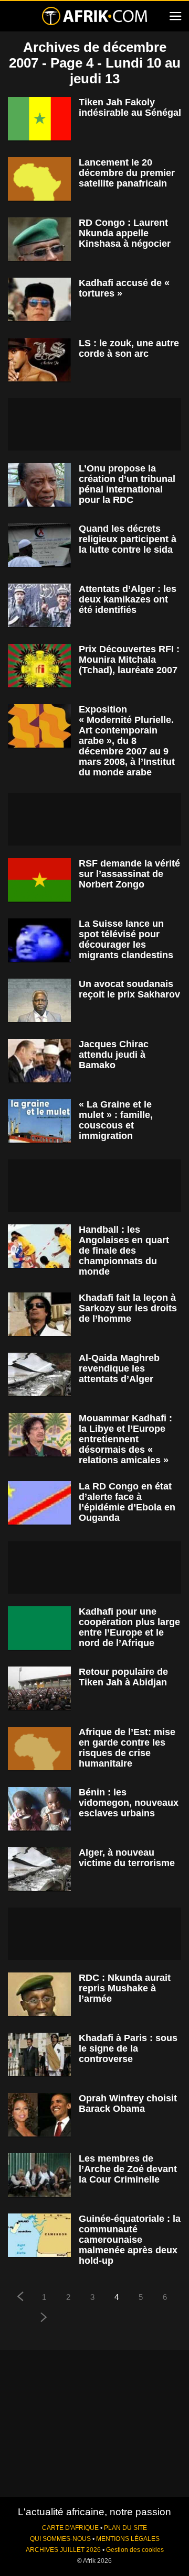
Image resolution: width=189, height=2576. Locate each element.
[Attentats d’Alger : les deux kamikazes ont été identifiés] (39, 605)
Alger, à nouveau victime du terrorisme (127, 1858)
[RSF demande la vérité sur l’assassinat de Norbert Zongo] (39, 880)
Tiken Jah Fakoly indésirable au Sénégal (130, 107)
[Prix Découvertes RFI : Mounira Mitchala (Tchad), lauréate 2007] (39, 666)
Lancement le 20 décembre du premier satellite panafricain (127, 173)
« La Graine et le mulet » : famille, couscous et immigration (116, 1120)
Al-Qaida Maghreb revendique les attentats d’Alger (119, 1368)
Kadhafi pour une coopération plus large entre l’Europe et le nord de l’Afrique (129, 1627)
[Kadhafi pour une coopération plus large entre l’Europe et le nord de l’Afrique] (39, 1628)
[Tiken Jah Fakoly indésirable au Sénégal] (39, 119)
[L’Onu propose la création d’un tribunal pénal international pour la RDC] (39, 485)
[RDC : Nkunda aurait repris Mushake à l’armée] (39, 1994)
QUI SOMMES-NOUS (60, 2539)
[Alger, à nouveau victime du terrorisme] (39, 1869)
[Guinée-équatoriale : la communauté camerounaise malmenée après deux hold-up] (39, 2235)
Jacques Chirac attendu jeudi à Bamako (114, 1055)
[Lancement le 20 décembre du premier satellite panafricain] (39, 179)
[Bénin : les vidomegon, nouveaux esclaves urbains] (39, 1809)
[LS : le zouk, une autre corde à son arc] (39, 360)
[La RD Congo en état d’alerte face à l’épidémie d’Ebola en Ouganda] (39, 1503)
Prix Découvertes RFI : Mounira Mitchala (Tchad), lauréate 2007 (129, 660)
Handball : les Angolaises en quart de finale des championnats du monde (124, 1251)
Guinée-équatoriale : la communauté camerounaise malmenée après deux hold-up (130, 2240)
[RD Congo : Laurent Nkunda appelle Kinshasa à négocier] (39, 239)
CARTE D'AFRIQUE (70, 2528)
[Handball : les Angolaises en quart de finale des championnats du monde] (39, 1246)
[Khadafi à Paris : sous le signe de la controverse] (39, 2054)
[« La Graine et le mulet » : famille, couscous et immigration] (39, 1121)
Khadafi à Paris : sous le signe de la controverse (128, 2048)
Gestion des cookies (135, 2550)
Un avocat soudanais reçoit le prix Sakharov (129, 989)
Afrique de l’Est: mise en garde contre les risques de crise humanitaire (127, 1748)
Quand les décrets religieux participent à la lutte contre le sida (128, 539)
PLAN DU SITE (125, 2528)
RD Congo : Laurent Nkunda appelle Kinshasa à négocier (125, 233)
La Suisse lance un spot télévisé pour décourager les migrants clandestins (126, 939)
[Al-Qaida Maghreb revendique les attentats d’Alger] (39, 1374)
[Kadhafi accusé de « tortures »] (39, 299)
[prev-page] (20, 2298)
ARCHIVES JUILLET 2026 (63, 2550)
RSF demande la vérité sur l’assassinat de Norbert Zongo (129, 874)
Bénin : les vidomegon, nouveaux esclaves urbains (129, 1803)
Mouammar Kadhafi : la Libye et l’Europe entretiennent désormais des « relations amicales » (125, 1439)
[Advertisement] (94, 424)
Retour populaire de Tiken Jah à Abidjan (123, 1677)
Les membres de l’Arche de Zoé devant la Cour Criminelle (128, 2169)
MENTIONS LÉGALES (128, 2539)
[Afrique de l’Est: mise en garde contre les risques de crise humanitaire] (39, 1749)
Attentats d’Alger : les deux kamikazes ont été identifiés (128, 599)
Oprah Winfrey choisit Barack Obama (128, 2103)
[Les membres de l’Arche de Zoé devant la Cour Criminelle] (39, 2175)
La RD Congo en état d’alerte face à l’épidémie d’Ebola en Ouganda (127, 1502)
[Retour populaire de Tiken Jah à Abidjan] (39, 1688)
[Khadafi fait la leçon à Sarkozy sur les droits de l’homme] (39, 1314)
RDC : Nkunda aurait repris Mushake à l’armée (125, 1988)
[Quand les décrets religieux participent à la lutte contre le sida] (39, 545)
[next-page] (44, 2319)
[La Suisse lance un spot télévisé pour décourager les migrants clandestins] (39, 940)
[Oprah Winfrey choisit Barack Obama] (39, 2115)
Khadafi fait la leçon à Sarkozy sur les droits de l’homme (128, 1308)
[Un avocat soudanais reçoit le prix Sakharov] (39, 1000)
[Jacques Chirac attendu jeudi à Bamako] (39, 1061)
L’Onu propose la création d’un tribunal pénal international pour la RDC (127, 484)
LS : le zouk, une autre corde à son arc (129, 348)
